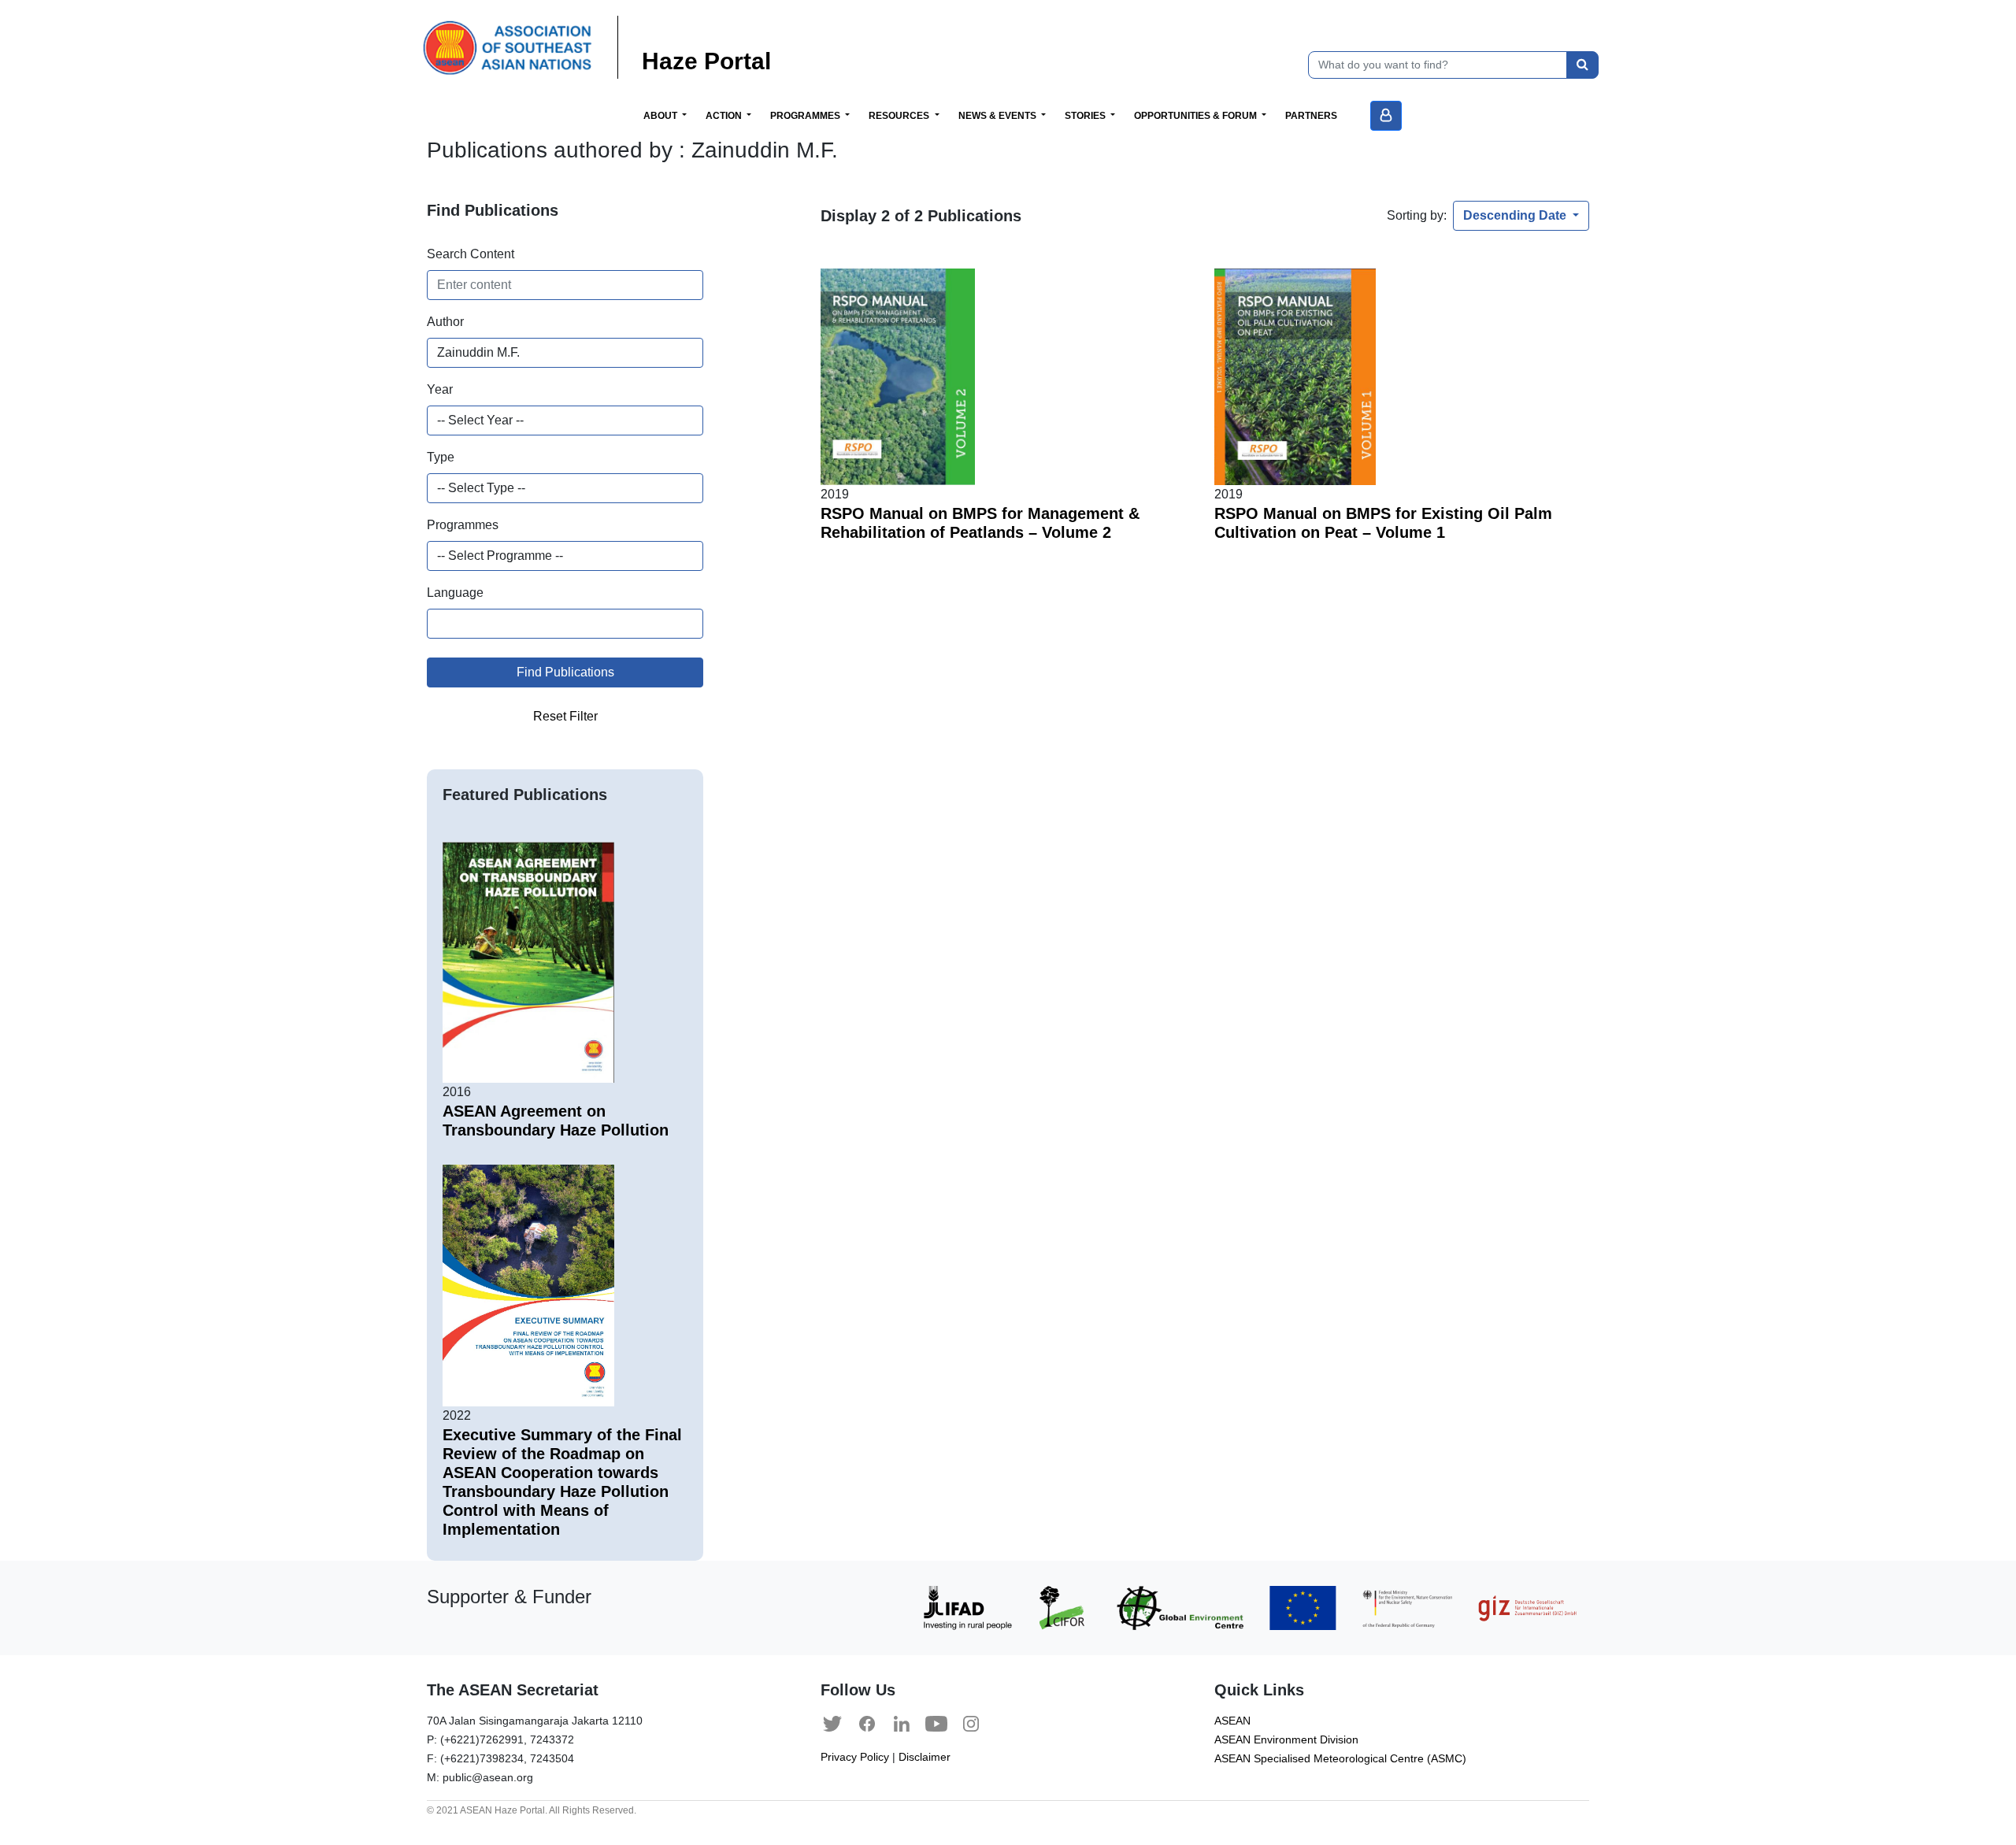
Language (455, 593)
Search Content (471, 254)
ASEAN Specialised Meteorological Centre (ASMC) (1340, 1759)
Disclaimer (925, 1757)
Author (445, 322)
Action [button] (725, 116)
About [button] (661, 116)
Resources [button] (900, 116)
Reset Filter (565, 716)
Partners (1311, 116)
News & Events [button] (999, 116)
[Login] (1386, 116)
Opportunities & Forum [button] (1197, 116)
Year (440, 389)
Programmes (463, 525)
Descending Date (1516, 215)
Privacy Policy (855, 1757)
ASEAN (1232, 1721)
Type (441, 457)
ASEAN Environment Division (1286, 1740)
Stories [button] (1086, 116)
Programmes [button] (806, 116)
